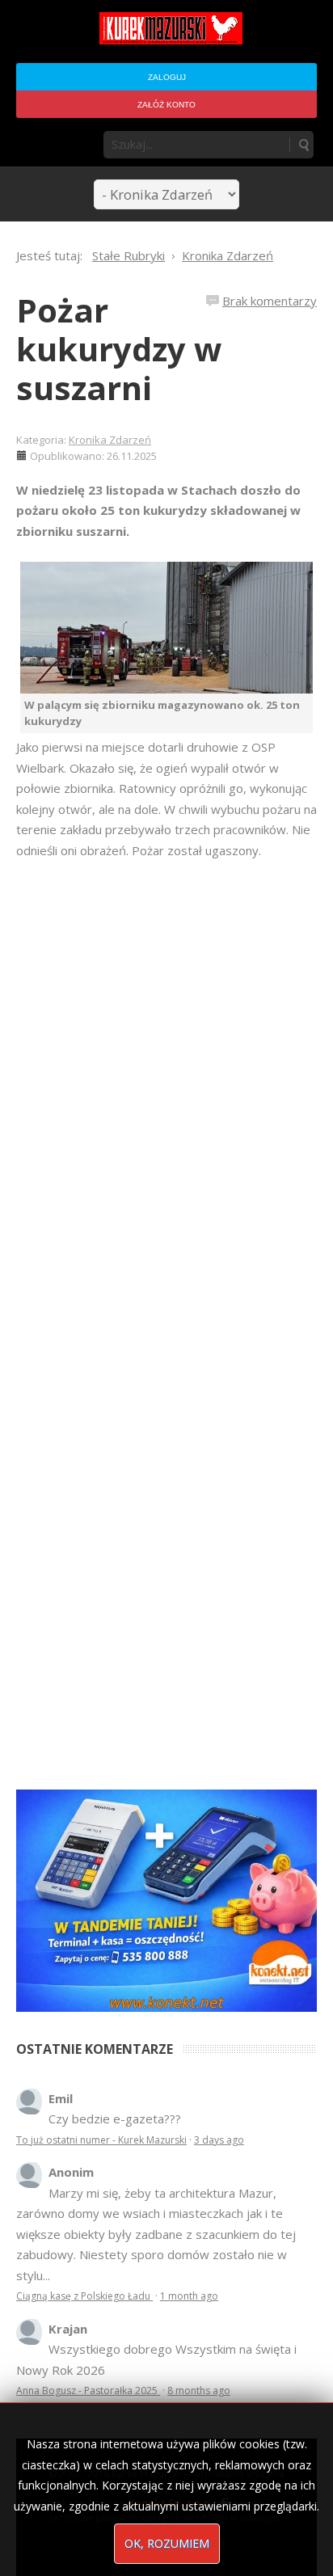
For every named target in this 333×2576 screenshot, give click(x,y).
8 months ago (199, 2390)
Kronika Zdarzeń (110, 440)
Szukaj (303, 145)
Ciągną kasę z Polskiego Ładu (84, 2296)
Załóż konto (166, 105)
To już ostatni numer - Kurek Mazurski (101, 2140)
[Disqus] (166, 1088)
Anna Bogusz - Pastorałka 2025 (88, 2390)
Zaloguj (167, 77)
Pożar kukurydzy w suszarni (119, 349)
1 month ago (189, 2296)
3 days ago (219, 2140)
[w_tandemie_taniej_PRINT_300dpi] (166, 1899)
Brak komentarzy (270, 301)
